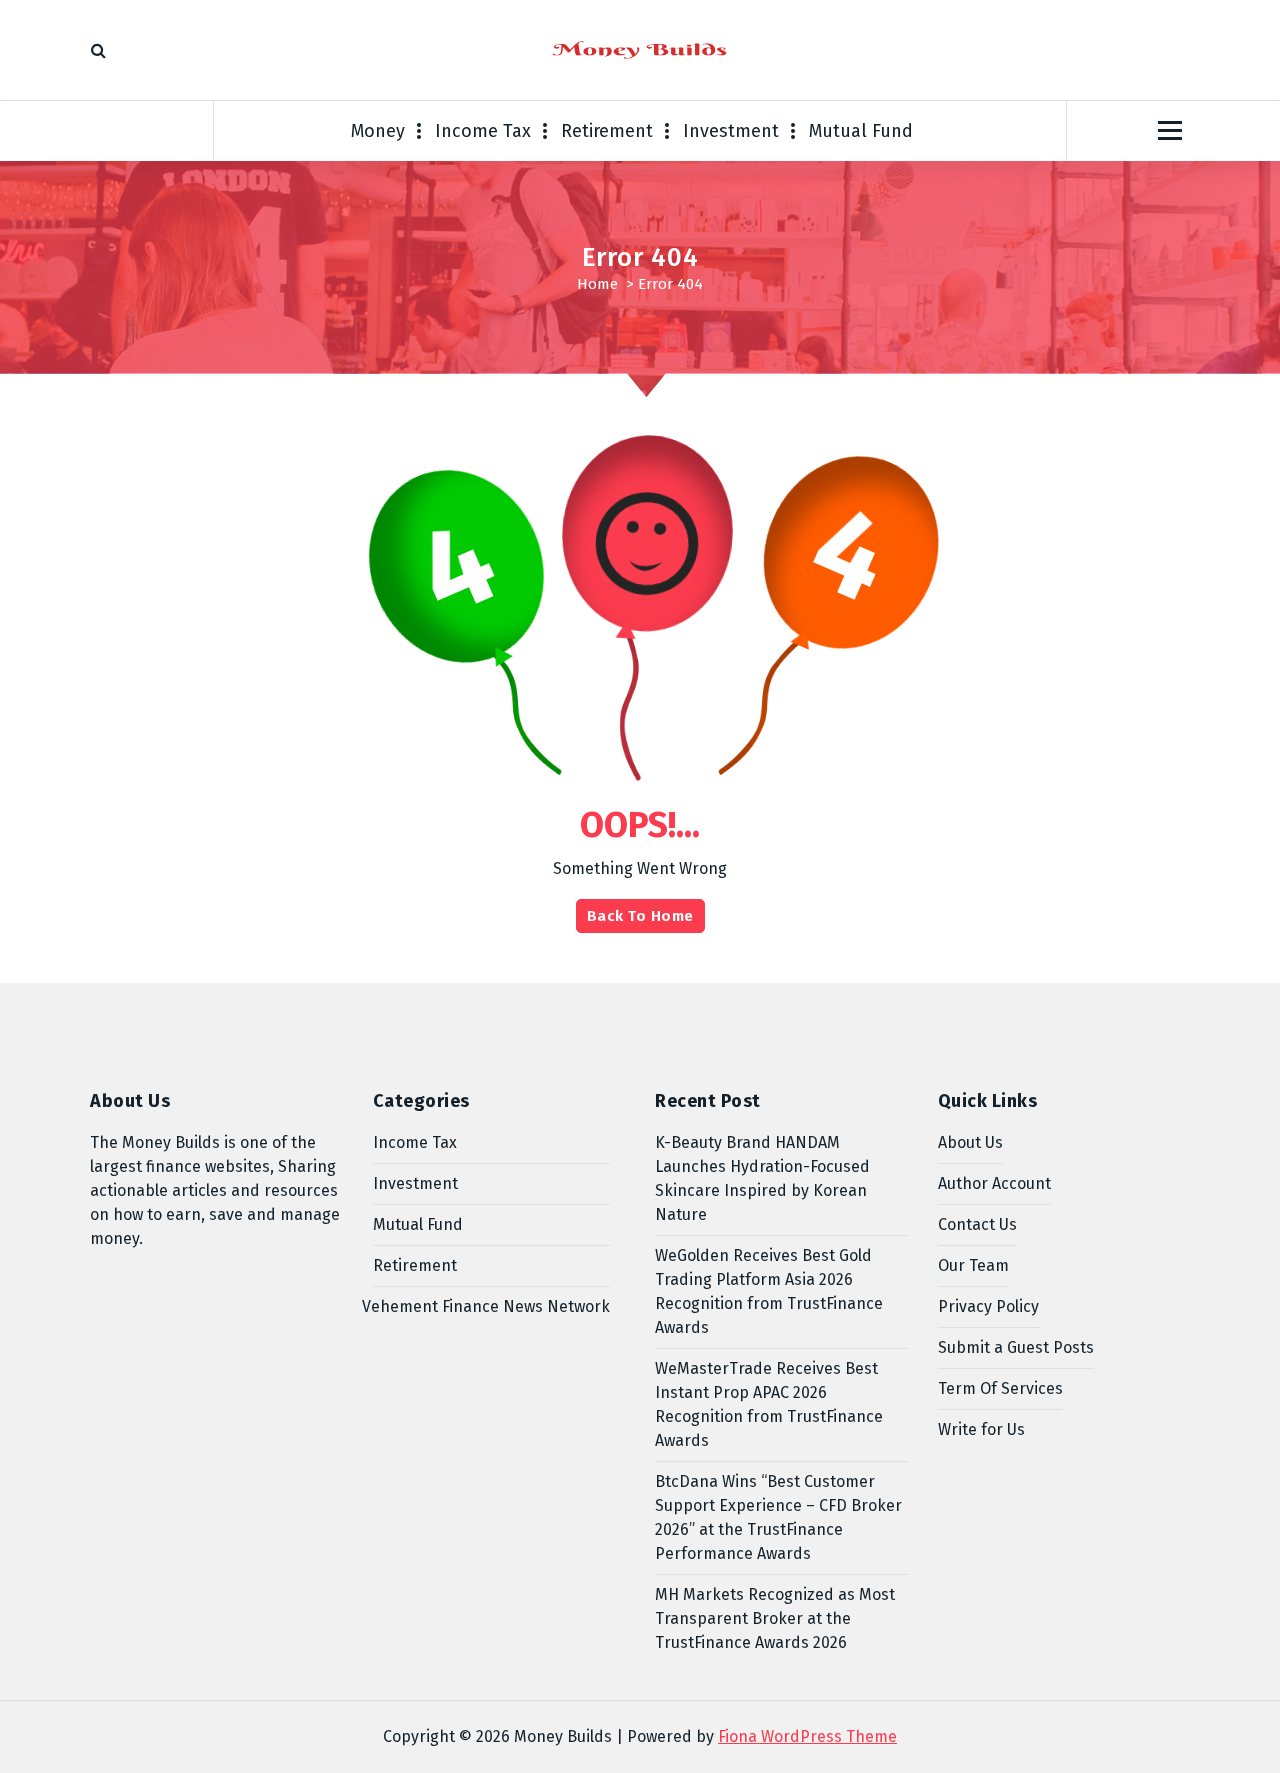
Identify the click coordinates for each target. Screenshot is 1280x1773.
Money (378, 131)
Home (597, 284)
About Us (970, 1142)
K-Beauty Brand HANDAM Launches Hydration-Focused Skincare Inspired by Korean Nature (762, 1178)
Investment (731, 131)
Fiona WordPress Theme (807, 1736)
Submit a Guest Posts (1016, 1347)
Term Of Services (1000, 1388)
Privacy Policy (988, 1306)
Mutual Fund (861, 131)
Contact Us (977, 1224)
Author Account (994, 1183)
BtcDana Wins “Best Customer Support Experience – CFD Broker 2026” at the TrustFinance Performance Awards (778, 1517)
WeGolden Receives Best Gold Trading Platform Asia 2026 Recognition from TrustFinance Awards (769, 1291)
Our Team (973, 1265)
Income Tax (483, 131)
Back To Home (640, 916)
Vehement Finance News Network (486, 1306)
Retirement (607, 131)
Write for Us (981, 1429)
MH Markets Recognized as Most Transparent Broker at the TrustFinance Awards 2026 (775, 1618)
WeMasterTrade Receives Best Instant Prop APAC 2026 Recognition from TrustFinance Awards (769, 1404)
